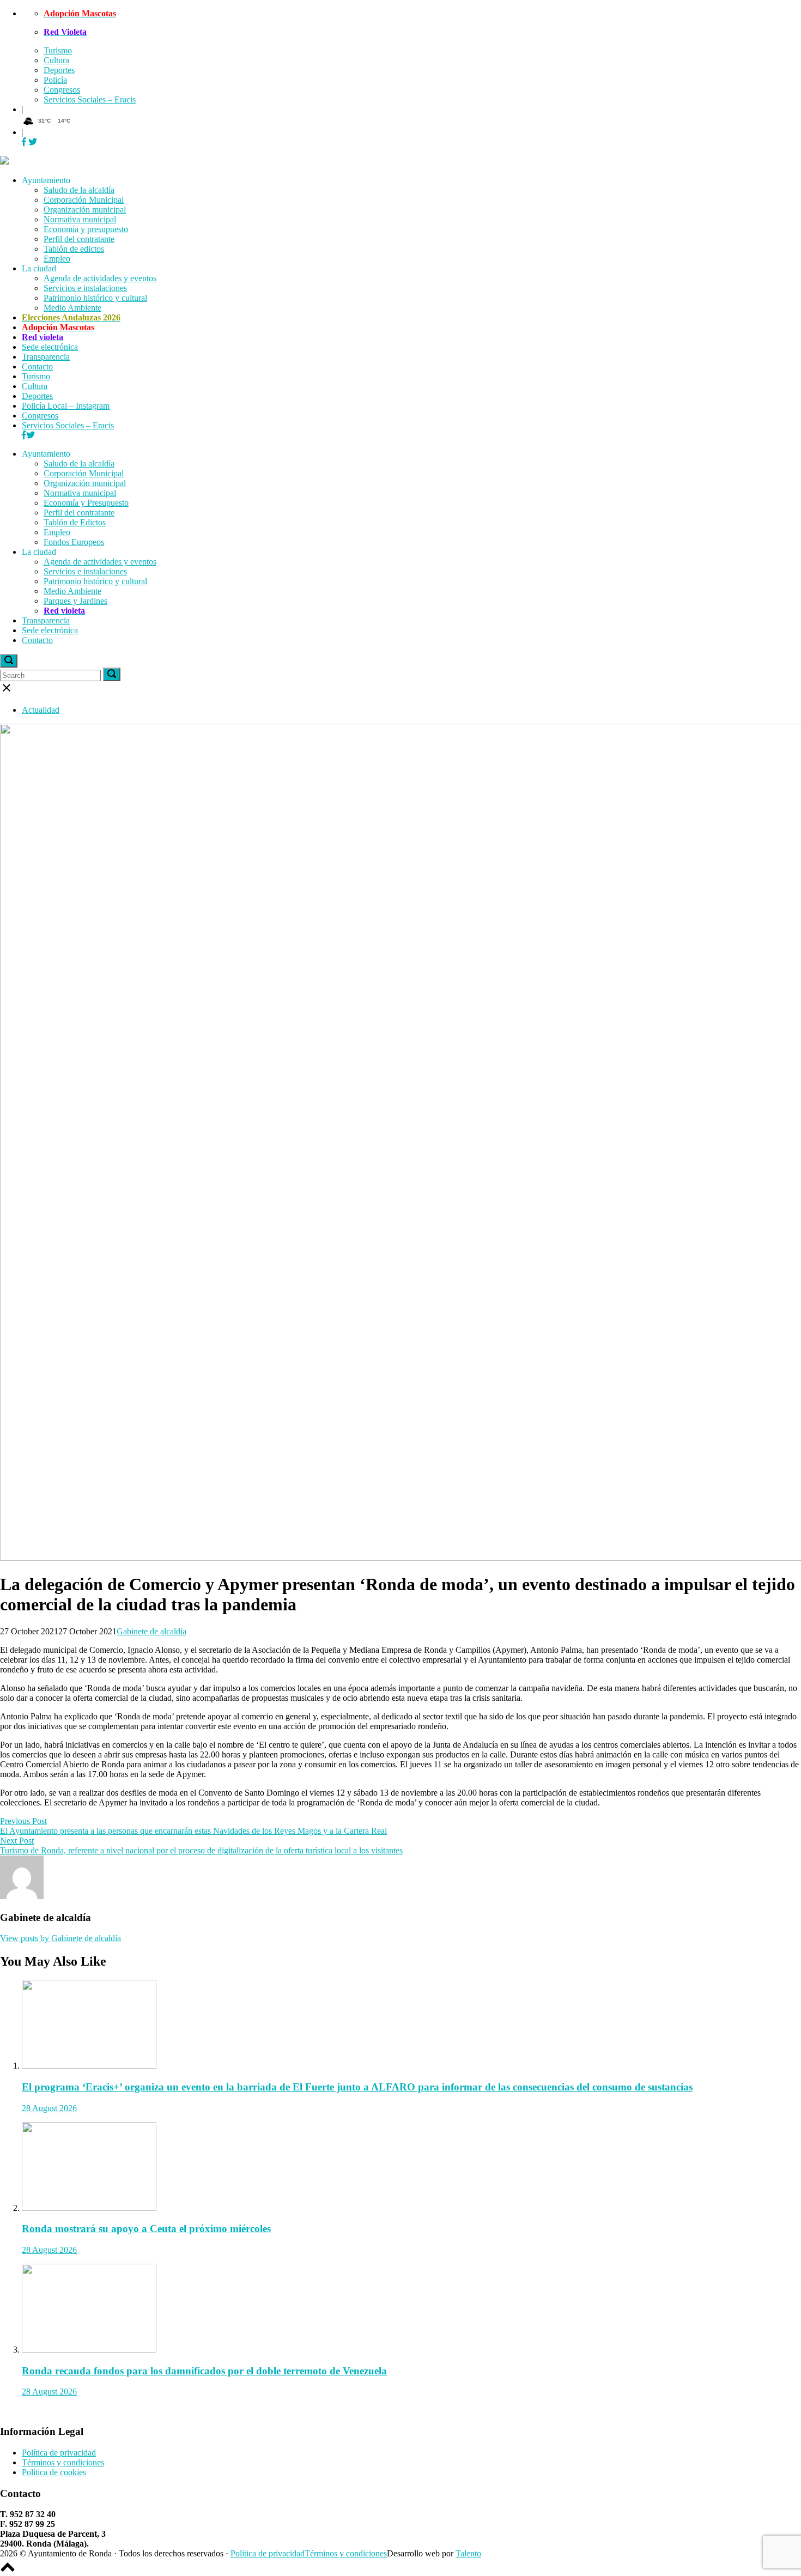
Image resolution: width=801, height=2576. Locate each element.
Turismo (58, 50)
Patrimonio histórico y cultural (95, 298)
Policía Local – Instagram (66, 406)
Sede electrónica (50, 347)
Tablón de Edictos (75, 522)
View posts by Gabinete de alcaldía (60, 1938)
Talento (468, 2553)
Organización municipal (85, 210)
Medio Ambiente (72, 308)
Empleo (57, 259)
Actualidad (41, 710)
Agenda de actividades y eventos (100, 278)
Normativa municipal (80, 219)
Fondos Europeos (74, 542)
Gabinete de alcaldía (151, 1631)
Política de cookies (54, 2472)
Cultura (56, 60)
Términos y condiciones (63, 2462)
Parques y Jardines (75, 601)
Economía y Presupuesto (86, 503)
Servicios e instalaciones (85, 288)
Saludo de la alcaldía (79, 190)
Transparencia (46, 357)
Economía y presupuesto (86, 229)
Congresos (62, 90)
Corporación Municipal (84, 200)
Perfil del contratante (79, 239)
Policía (55, 80)
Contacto (37, 366)
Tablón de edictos (74, 249)
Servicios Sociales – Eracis (90, 99)
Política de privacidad (59, 2453)
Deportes (59, 70)
